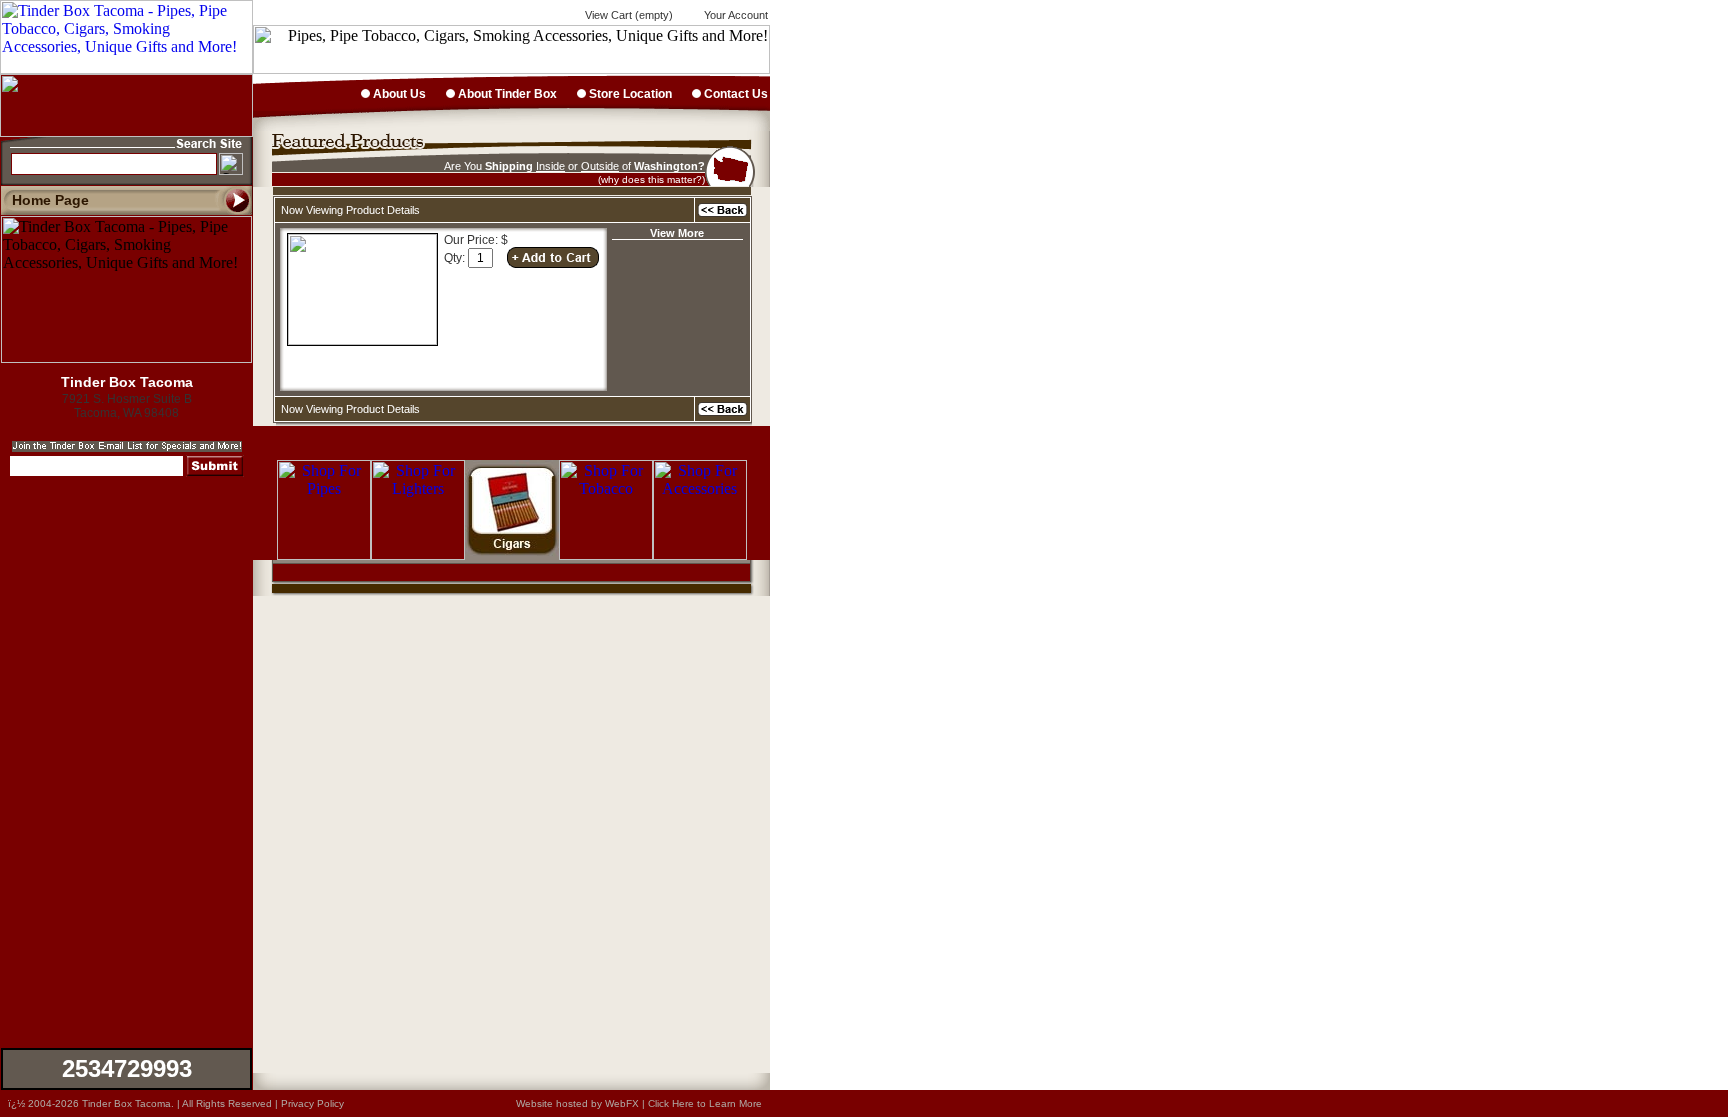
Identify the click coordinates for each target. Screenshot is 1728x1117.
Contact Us (734, 94)
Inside (550, 166)
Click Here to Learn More (705, 1103)
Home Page (50, 200)
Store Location (629, 94)
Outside (600, 166)
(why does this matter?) (651, 179)
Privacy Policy (312, 1103)
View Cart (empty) (627, 15)
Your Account (734, 15)
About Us (398, 94)
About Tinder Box (506, 94)
